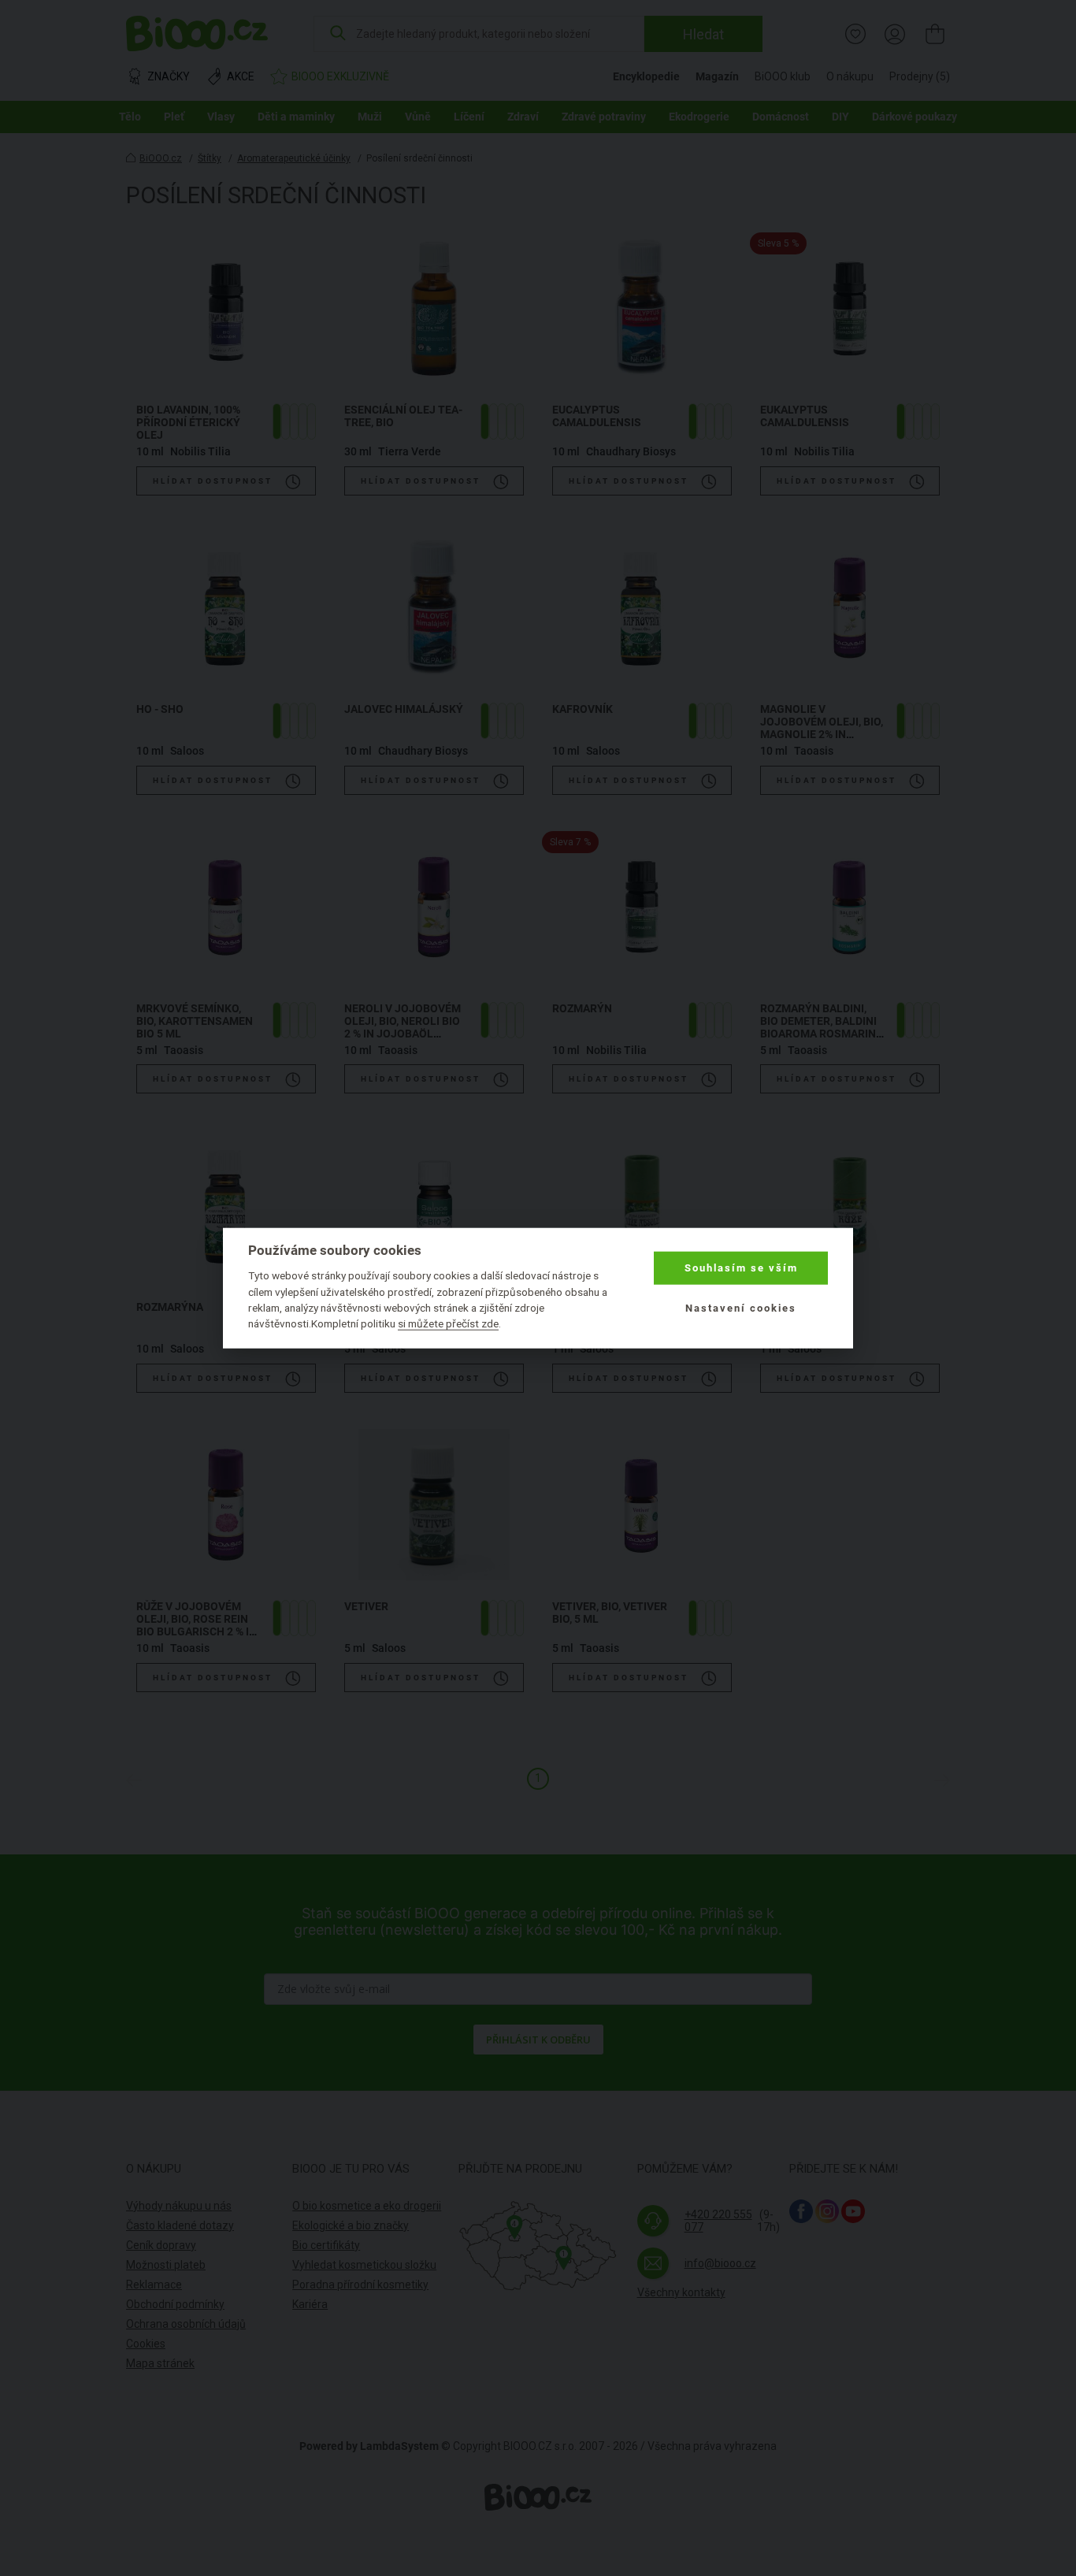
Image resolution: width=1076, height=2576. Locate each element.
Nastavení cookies (741, 1307)
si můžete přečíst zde (448, 1323)
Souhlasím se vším (741, 1268)
